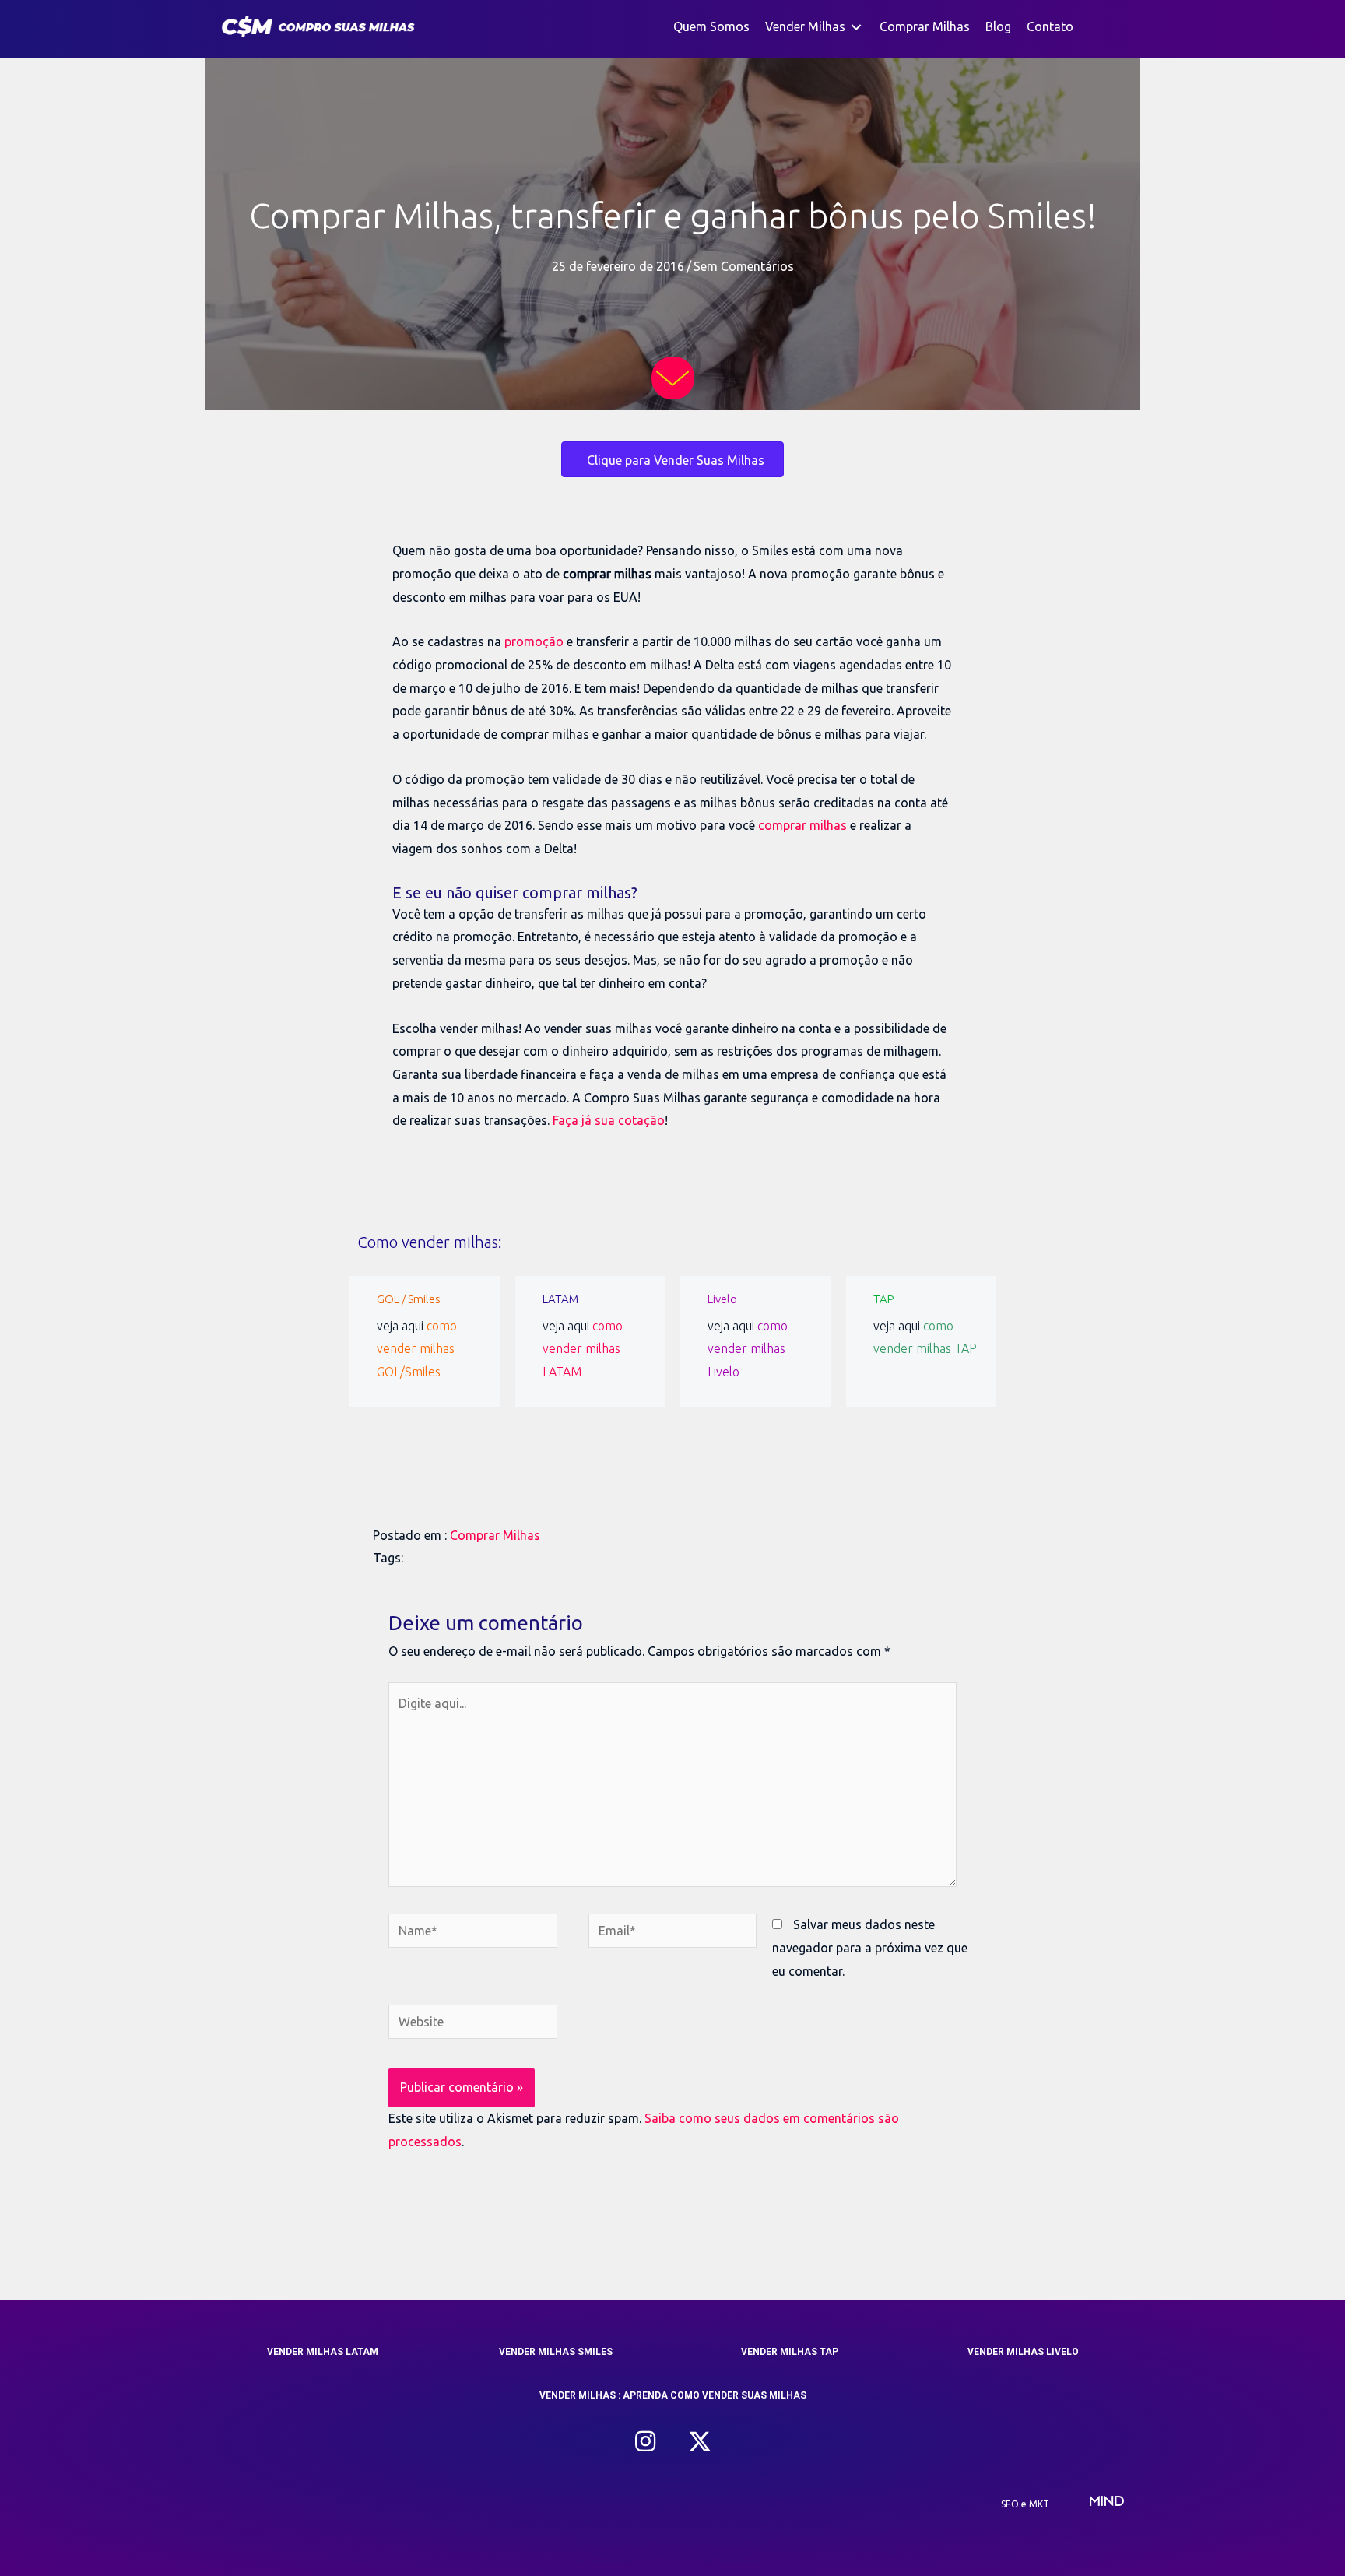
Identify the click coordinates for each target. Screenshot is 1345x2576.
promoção (534, 641)
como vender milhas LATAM (583, 1349)
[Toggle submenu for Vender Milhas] (856, 27)
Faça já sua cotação (609, 1120)
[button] (645, 2441)
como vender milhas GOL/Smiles (417, 1349)
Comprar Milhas (495, 1535)
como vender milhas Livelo (748, 1349)
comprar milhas (802, 825)
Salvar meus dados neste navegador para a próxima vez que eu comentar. (870, 1947)
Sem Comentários (744, 266)
